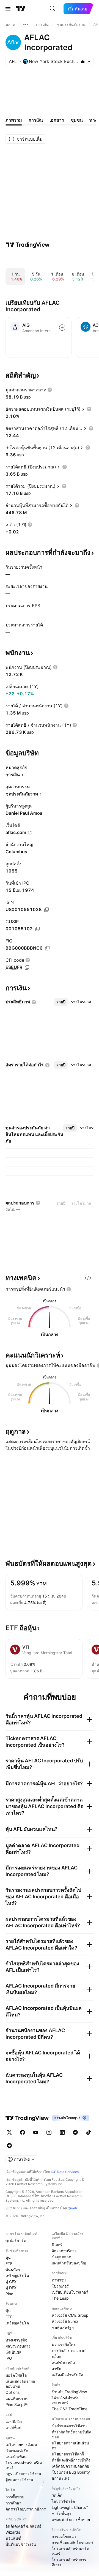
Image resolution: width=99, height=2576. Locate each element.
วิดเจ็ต (57, 2495)
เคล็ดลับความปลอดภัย (70, 2466)
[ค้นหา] (53, 9)
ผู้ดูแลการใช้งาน (19, 2480)
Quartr (72, 2208)
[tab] (61, 1002)
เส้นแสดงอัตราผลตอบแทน (20, 2384)
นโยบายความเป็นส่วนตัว (70, 2445)
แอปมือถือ (14, 2421)
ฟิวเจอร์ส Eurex (65, 2321)
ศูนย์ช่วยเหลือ (63, 2363)
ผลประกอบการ (18, 2346)
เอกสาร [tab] (57, 120)
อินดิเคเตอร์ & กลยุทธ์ (24, 2526)
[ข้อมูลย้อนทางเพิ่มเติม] (26, 24)
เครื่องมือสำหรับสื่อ (67, 2375)
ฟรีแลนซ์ (13, 2538)
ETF (9, 2263)
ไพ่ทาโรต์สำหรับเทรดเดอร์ (66, 2400)
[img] (83, 61)
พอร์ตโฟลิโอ (16, 2375)
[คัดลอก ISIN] (46, 910)
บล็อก (56, 2356)
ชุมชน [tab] (77, 120)
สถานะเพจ (61, 2478)
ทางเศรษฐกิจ (16, 2340)
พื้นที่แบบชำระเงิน (21, 2544)
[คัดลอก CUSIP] (37, 929)
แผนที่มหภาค (16, 2398)
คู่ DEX (11, 2288)
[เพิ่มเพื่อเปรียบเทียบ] (62, 328)
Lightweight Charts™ (70, 2507)
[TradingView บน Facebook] (23, 2132)
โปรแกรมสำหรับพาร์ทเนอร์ (70, 2551)
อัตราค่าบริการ (64, 2251)
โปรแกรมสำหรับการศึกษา (69, 2562)
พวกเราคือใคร (64, 2344)
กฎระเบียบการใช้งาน (23, 2474)
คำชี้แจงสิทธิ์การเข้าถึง (71, 2460)
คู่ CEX (11, 2282)
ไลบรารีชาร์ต (63, 2501)
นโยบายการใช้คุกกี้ (68, 2454)
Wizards (13, 2532)
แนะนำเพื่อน (16, 2457)
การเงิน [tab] (36, 120)
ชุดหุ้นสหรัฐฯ (63, 2327)
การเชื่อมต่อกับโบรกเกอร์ (73, 2543)
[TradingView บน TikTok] (89, 2132)
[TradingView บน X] (9, 2132)
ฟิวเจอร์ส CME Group (70, 2315)
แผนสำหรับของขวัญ (69, 2263)
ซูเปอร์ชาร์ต (16, 2240)
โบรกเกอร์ (60, 2286)
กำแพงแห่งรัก (17, 2451)
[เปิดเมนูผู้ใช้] (8, 9)
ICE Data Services (65, 2172)
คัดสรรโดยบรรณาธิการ (26, 2509)
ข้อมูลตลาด (61, 2257)
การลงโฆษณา (64, 2537)
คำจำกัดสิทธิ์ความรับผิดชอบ (72, 2434)
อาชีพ (57, 2369)
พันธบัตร (13, 2270)
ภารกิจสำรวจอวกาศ (69, 2350)
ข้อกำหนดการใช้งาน (69, 2426)
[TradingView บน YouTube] (36, 2132)
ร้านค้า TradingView (69, 2392)
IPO (9, 2358)
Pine (9, 2294)
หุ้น (8, 2257)
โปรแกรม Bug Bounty (71, 2472)
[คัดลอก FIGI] (47, 948)
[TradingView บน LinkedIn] (62, 2132)
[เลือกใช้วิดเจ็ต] (88, 1278)
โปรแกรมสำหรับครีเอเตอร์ (24, 2465)
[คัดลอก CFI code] (27, 967)
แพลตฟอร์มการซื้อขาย (71, 2519)
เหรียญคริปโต (17, 2276)
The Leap (60, 2298)
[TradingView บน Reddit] (9, 2146)
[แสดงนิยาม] (50, 390)
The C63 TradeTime (70, 2409)
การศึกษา (13, 2503)
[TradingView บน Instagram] (49, 2132)
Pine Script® (16, 2404)
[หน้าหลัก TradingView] (21, 9)
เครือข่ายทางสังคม (21, 2445)
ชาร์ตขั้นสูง (61, 2513)
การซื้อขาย (15, 2497)
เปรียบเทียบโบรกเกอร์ (70, 2292)
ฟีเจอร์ (57, 2245)
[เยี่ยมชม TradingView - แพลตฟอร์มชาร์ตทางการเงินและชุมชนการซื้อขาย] (28, 245)
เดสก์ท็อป (13, 2428)
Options (13, 2392)
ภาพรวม (59, 2280)
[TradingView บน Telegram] (75, 2132)
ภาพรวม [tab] (14, 120)
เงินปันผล (13, 2352)
